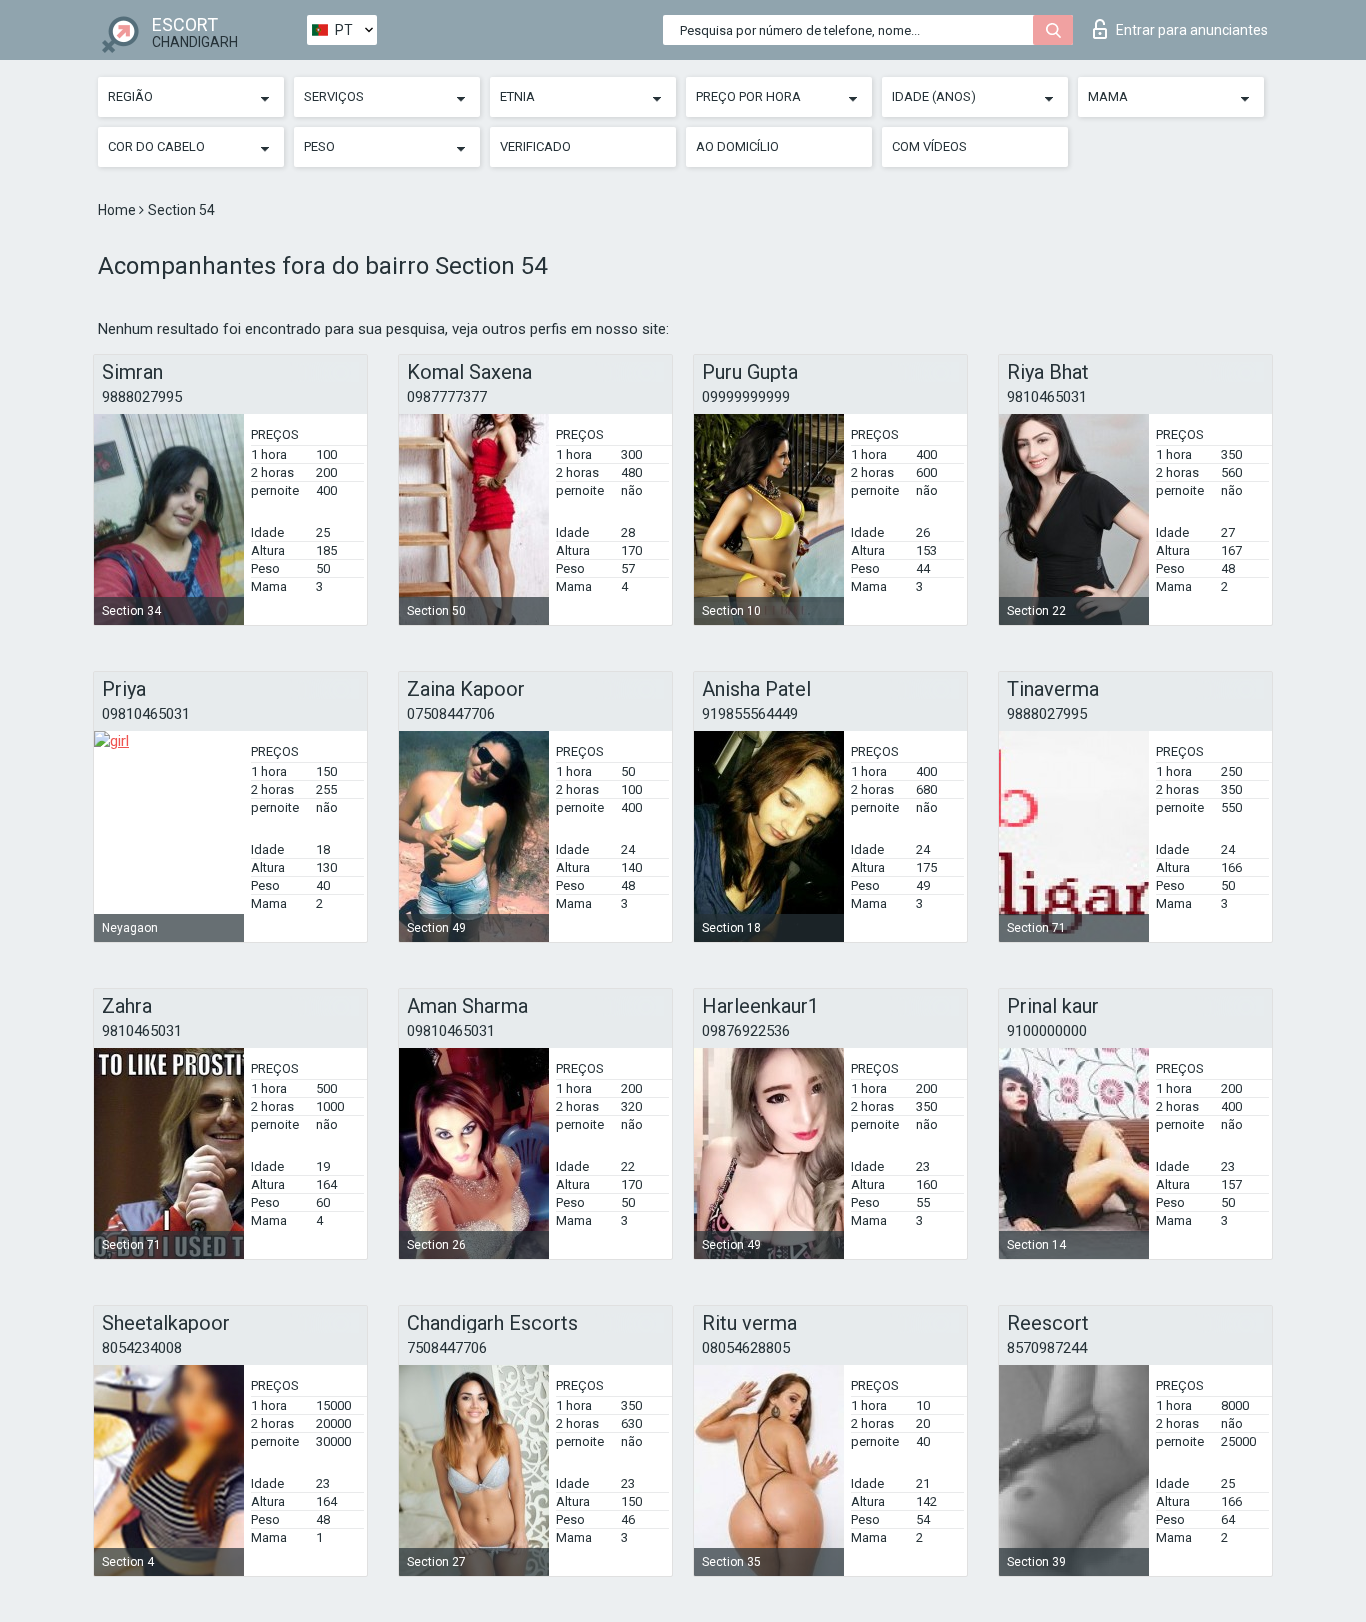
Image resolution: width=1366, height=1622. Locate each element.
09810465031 (146, 714)
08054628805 (746, 1348)
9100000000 (1047, 1031)
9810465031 (1047, 397)
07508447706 (451, 714)
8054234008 (142, 1348)
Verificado (535, 146)
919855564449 (750, 714)
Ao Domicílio (737, 146)
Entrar (1192, 30)
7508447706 (447, 1348)
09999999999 (746, 397)
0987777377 (447, 397)
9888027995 (142, 397)
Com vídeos (929, 146)
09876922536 (746, 1031)
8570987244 (1047, 1348)
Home (118, 210)
